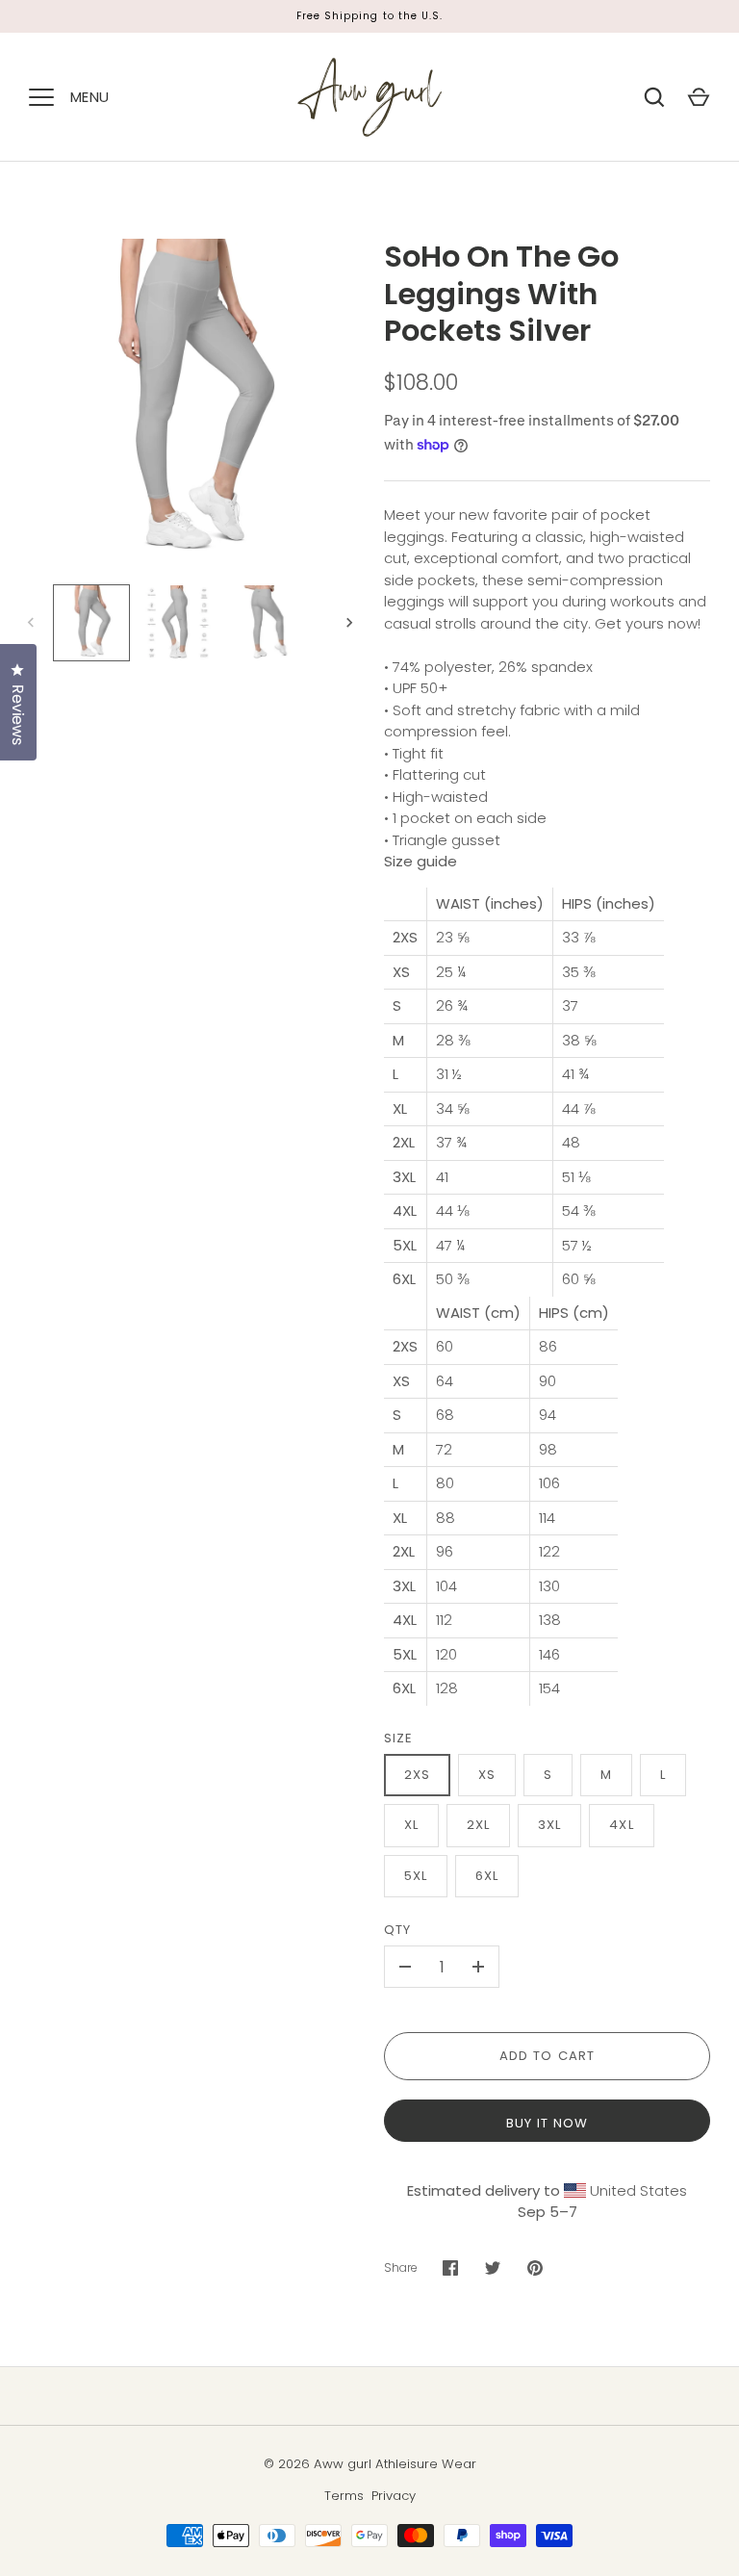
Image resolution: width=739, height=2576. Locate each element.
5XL (416, 1876)
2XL (478, 1825)
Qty (397, 1930)
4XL (621, 1825)
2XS (417, 1775)
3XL (549, 1825)
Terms (344, 2496)
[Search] (654, 97)
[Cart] (699, 97)
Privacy (394, 2496)
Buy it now (548, 2123)
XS (487, 1775)
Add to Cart (547, 2056)
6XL (487, 1876)
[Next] (351, 623)
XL (411, 1825)
